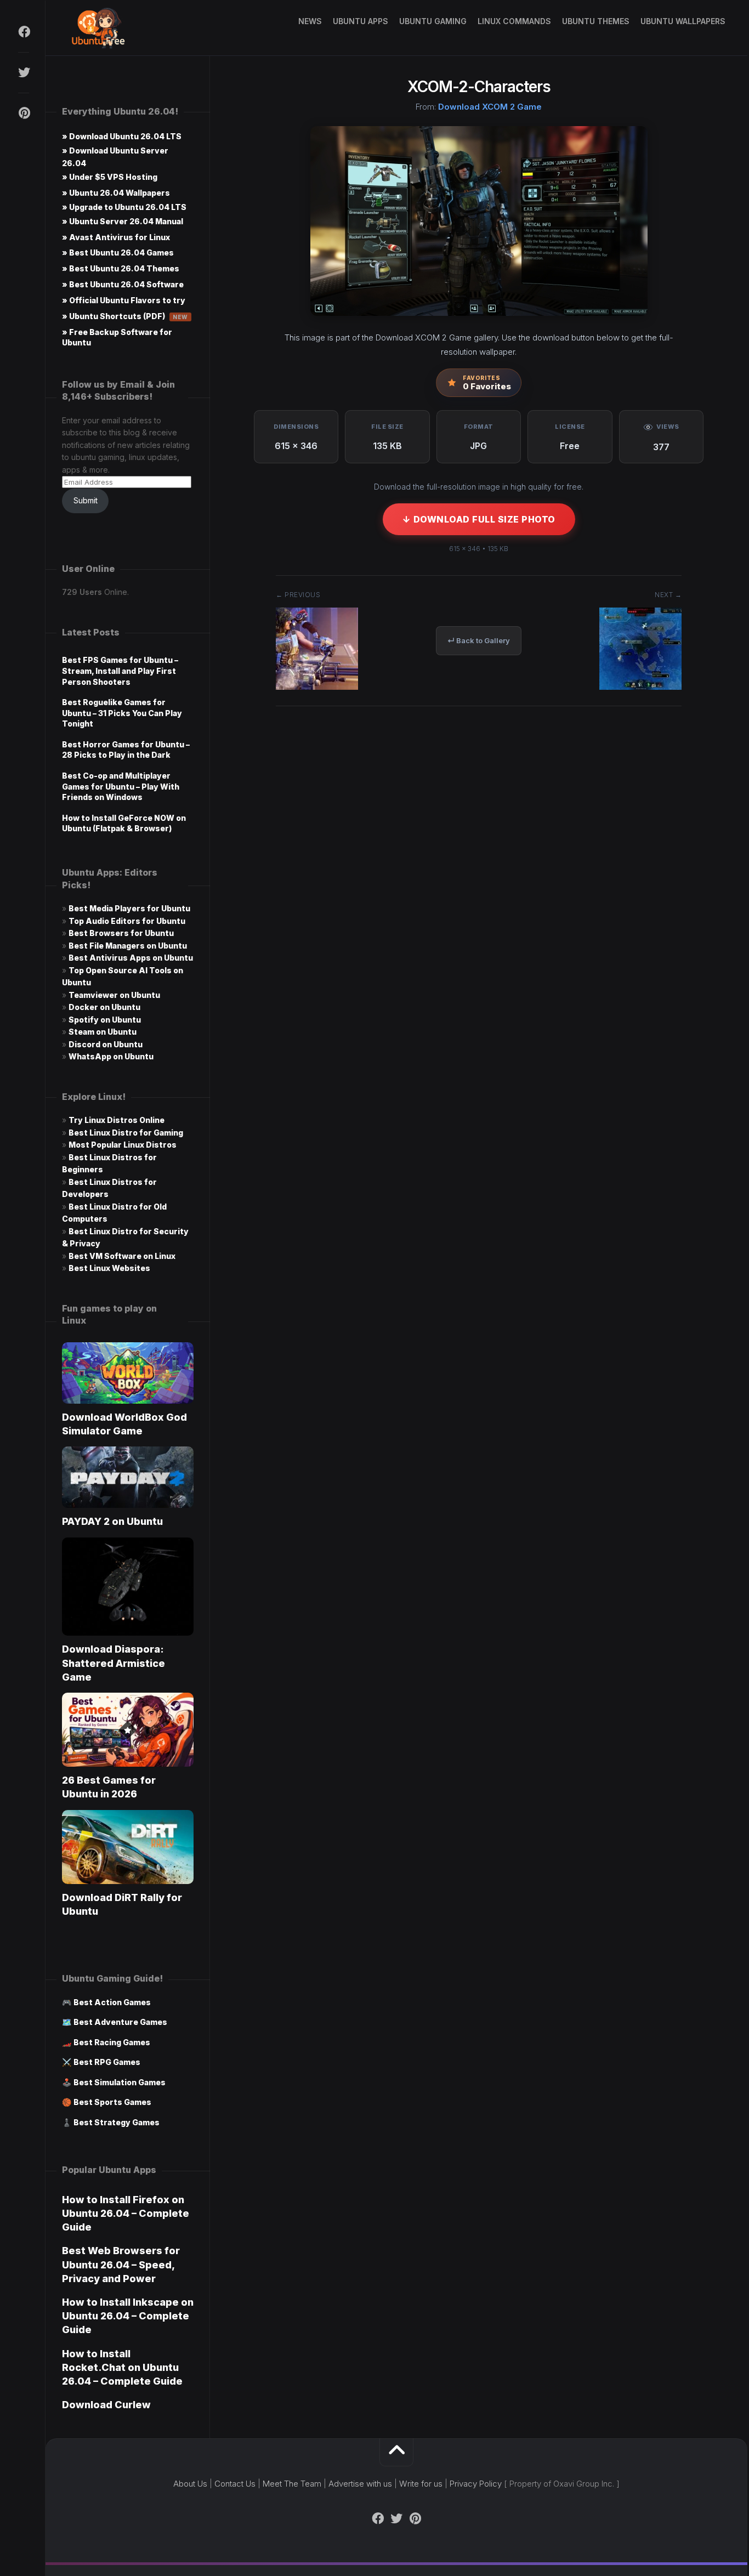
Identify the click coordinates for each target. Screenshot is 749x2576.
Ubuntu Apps (361, 21)
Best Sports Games (112, 2102)
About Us (190, 2484)
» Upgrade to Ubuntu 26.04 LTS (124, 207)
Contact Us (235, 2484)
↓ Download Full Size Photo (479, 519)
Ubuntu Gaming (433, 21)
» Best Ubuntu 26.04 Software (123, 284)
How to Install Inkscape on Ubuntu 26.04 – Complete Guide (128, 2316)
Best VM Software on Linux (122, 1256)
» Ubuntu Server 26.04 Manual (123, 221)
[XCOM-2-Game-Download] (640, 686)
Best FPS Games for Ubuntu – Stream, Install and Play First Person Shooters (120, 671)
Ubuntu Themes (596, 21)
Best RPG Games (107, 2062)
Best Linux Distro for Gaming (126, 1133)
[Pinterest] (24, 113)
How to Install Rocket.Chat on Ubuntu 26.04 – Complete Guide (122, 2367)
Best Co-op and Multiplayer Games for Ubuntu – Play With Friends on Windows (121, 786)
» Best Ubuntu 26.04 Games (118, 253)
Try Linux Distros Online (117, 1120)
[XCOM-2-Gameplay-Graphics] (317, 686)
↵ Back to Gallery (479, 640)
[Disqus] (479, 881)
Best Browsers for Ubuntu (121, 933)
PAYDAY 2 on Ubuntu (112, 1521)
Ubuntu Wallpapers (683, 21)
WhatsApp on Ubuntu (111, 1056)
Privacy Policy (476, 2484)
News (310, 21)
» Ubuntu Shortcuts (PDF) (125, 316)
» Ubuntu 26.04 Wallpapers (116, 193)
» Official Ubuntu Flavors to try (124, 300)
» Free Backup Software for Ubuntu (117, 337)
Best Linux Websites (109, 1268)
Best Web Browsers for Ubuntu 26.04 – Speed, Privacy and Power (121, 2264)
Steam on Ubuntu (103, 1032)
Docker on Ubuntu (104, 1007)
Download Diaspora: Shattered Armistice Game (114, 1663)
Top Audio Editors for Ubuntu (127, 921)
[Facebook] (24, 32)
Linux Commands (514, 21)
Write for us (421, 2484)
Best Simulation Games (120, 2082)
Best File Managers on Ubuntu (128, 946)
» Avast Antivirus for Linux (116, 237)
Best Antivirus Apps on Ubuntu (131, 958)
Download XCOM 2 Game (490, 107)
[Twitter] (24, 72)
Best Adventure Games (120, 2022)
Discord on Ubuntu (106, 1044)
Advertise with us (360, 2484)
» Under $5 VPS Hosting (110, 177)
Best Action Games (112, 2002)
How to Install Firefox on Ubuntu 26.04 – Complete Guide (126, 2213)
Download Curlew (106, 2405)
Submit (86, 500)
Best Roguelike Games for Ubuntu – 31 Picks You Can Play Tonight (122, 713)
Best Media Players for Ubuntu (129, 908)
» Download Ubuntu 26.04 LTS (122, 136)
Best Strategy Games (117, 2122)
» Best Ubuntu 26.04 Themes (121, 268)
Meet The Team (292, 2484)
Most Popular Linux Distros (123, 1145)
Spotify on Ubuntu (105, 1020)
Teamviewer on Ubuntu (114, 995)
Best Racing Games (112, 2042)
